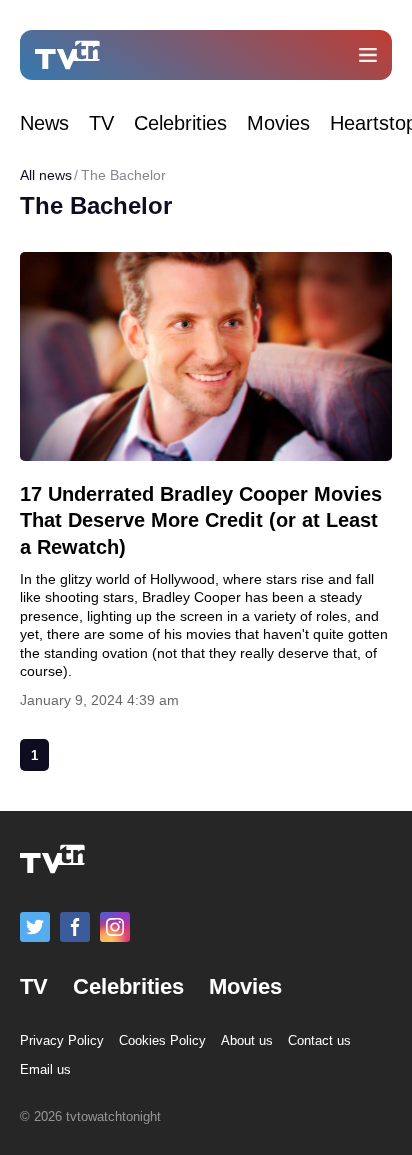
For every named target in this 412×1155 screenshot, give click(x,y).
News (44, 123)
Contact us (319, 1040)
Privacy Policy (62, 1040)
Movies (278, 123)
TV (101, 123)
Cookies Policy (162, 1040)
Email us (45, 1069)
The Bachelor (123, 175)
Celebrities (180, 123)
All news (46, 175)
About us (247, 1040)
